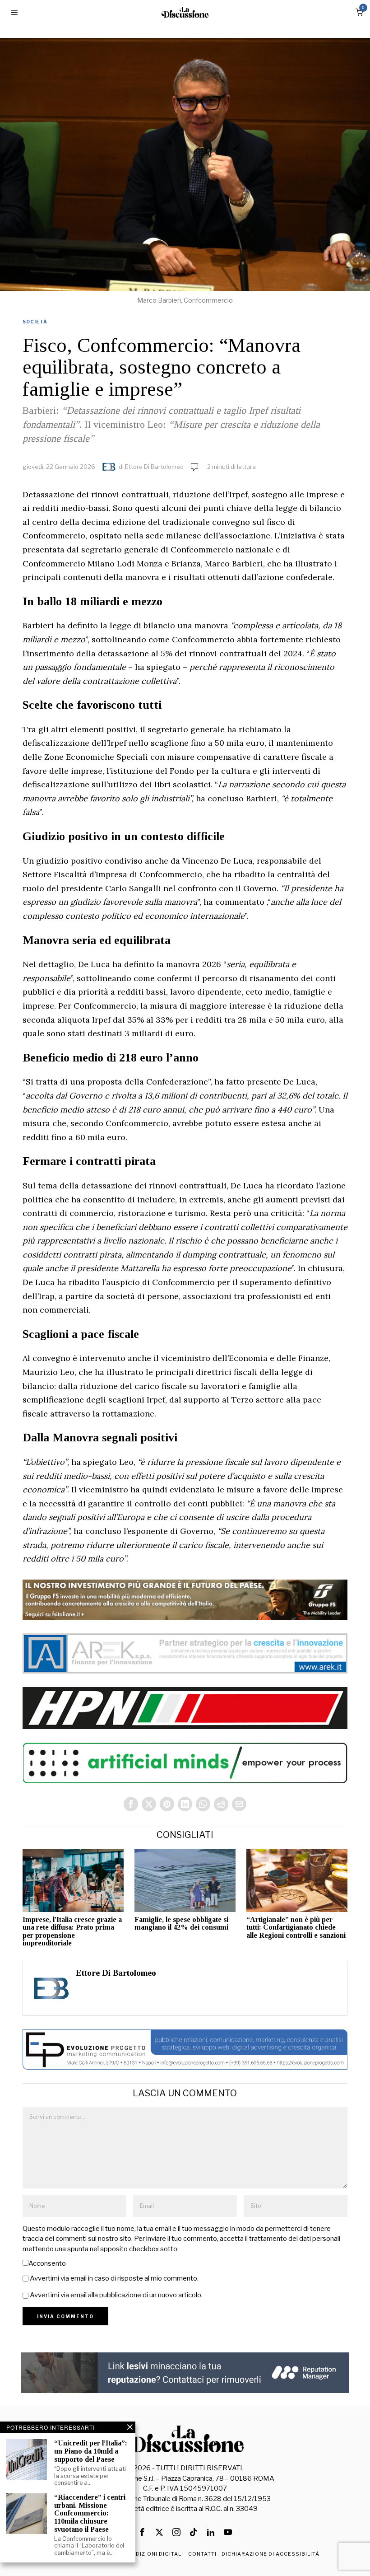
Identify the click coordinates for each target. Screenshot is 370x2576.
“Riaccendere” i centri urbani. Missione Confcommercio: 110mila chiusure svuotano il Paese (90, 2513)
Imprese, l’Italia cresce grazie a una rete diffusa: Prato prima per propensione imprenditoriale (72, 1931)
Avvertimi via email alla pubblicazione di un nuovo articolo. (116, 2295)
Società (35, 322)
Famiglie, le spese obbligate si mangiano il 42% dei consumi (181, 1924)
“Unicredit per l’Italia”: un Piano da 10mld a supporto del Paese (91, 2451)
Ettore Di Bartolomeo (154, 467)
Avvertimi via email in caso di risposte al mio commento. (114, 2278)
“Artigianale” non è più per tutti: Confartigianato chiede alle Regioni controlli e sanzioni (296, 1927)
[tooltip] (131, 1804)
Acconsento (47, 2263)
